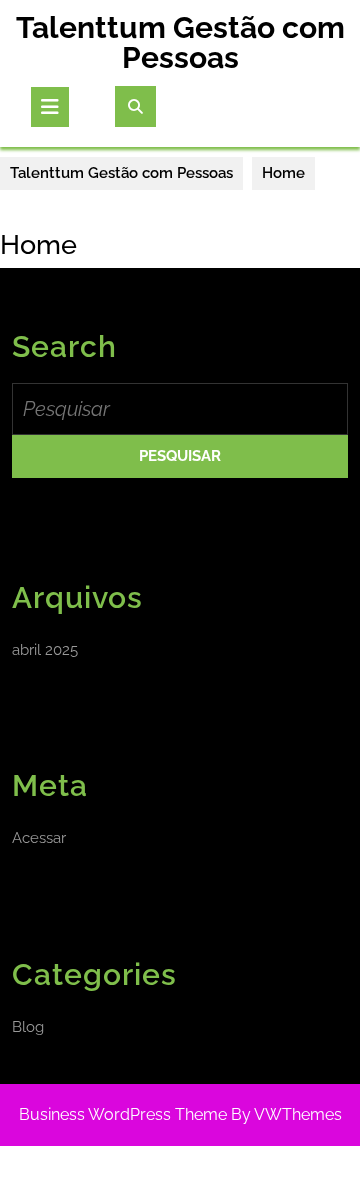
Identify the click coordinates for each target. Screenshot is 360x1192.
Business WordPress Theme (123, 1114)
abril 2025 (45, 650)
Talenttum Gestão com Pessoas (180, 42)
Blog (28, 1027)
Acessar (39, 838)
